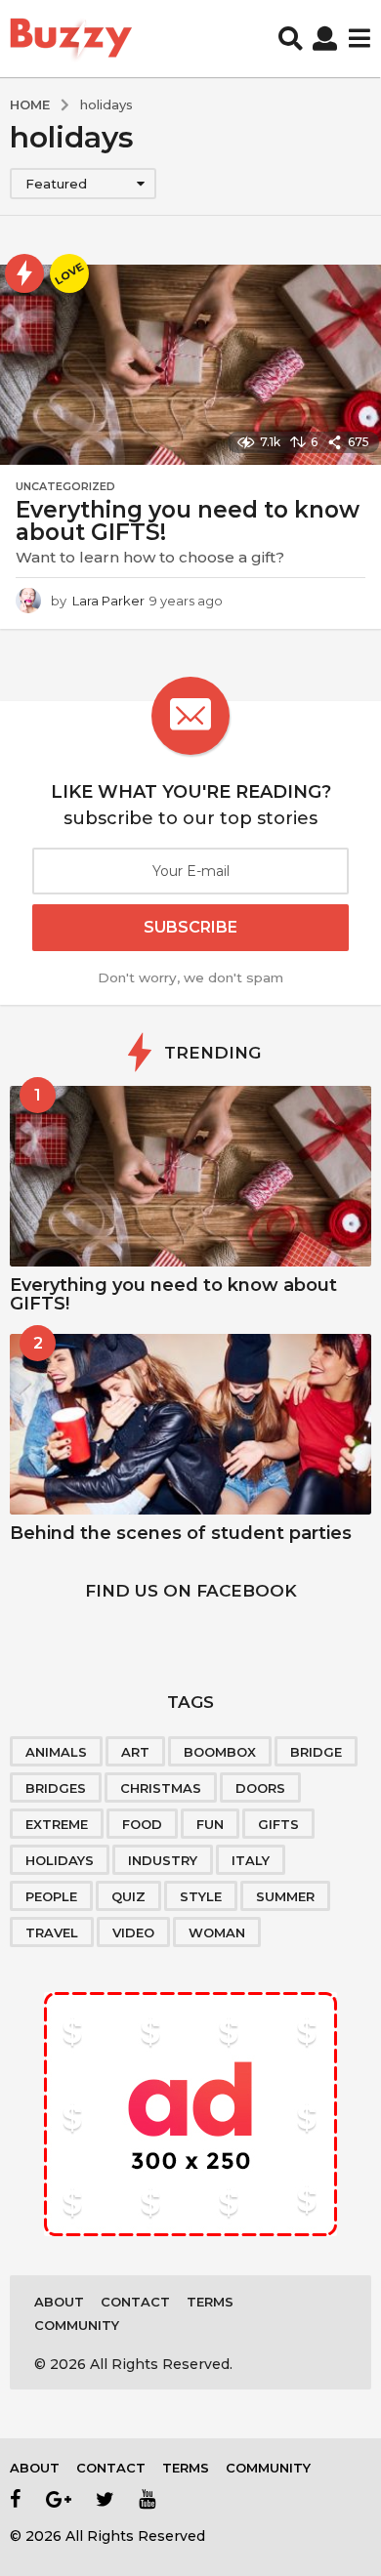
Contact (135, 2302)
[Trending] (24, 273)
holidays (60, 1860)
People (51, 1896)
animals (56, 1752)
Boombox (220, 1752)
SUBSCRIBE (190, 927)
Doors (260, 1788)
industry (163, 1860)
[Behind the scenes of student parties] (190, 1424)
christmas (161, 1788)
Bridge (316, 1752)
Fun (210, 1824)
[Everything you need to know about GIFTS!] (190, 1176)
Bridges (56, 1788)
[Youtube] (147, 2499)
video (133, 1932)
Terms (210, 2302)
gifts (278, 1824)
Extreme (57, 1824)
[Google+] (59, 2499)
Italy (251, 1860)
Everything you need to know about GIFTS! (188, 521)
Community (77, 2325)
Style (201, 1896)
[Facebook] (16, 2499)
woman (217, 1932)
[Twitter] (105, 2499)
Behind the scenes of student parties (181, 1533)
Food (142, 1824)
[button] (291, 39)
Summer (285, 1896)
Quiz (128, 1896)
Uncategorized (65, 486)
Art (135, 1752)
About (59, 2302)
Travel (52, 1932)
